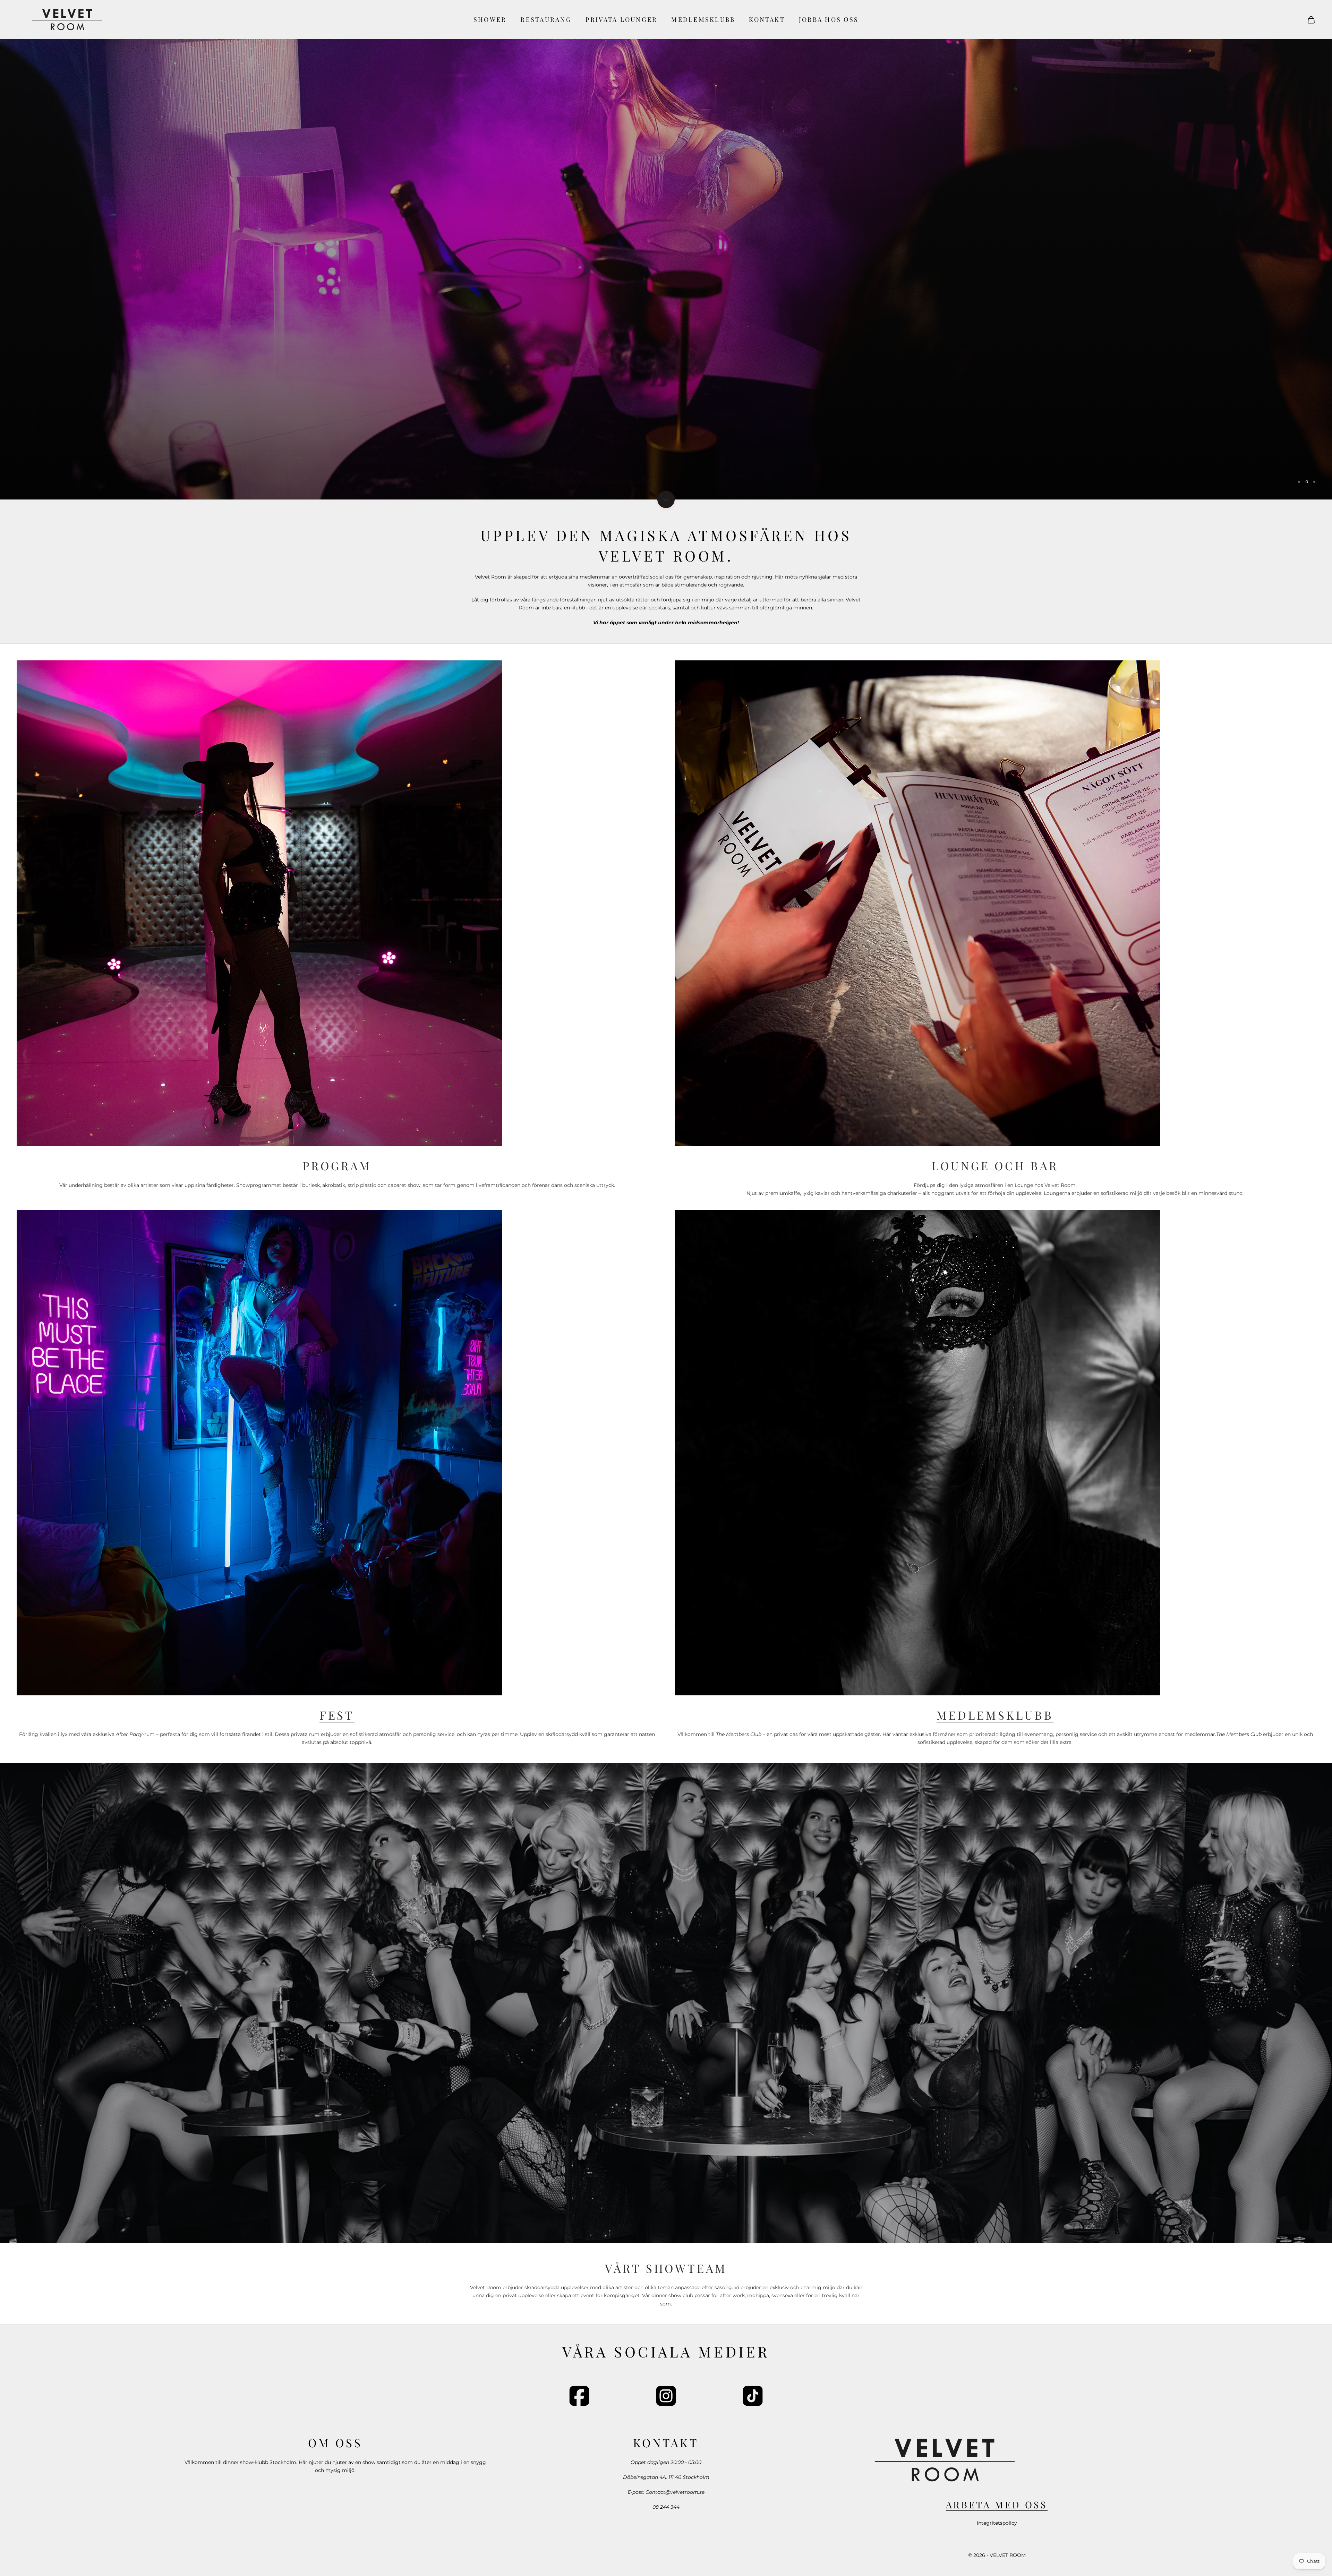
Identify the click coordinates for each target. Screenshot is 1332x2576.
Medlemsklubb (703, 19)
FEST (337, 1715)
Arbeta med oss (997, 2505)
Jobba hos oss (829, 19)
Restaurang (546, 19)
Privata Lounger (622, 19)
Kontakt (767, 19)
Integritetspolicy (997, 2523)
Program (337, 1165)
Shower (490, 19)
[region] (666, 250)
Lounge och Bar (995, 1165)
